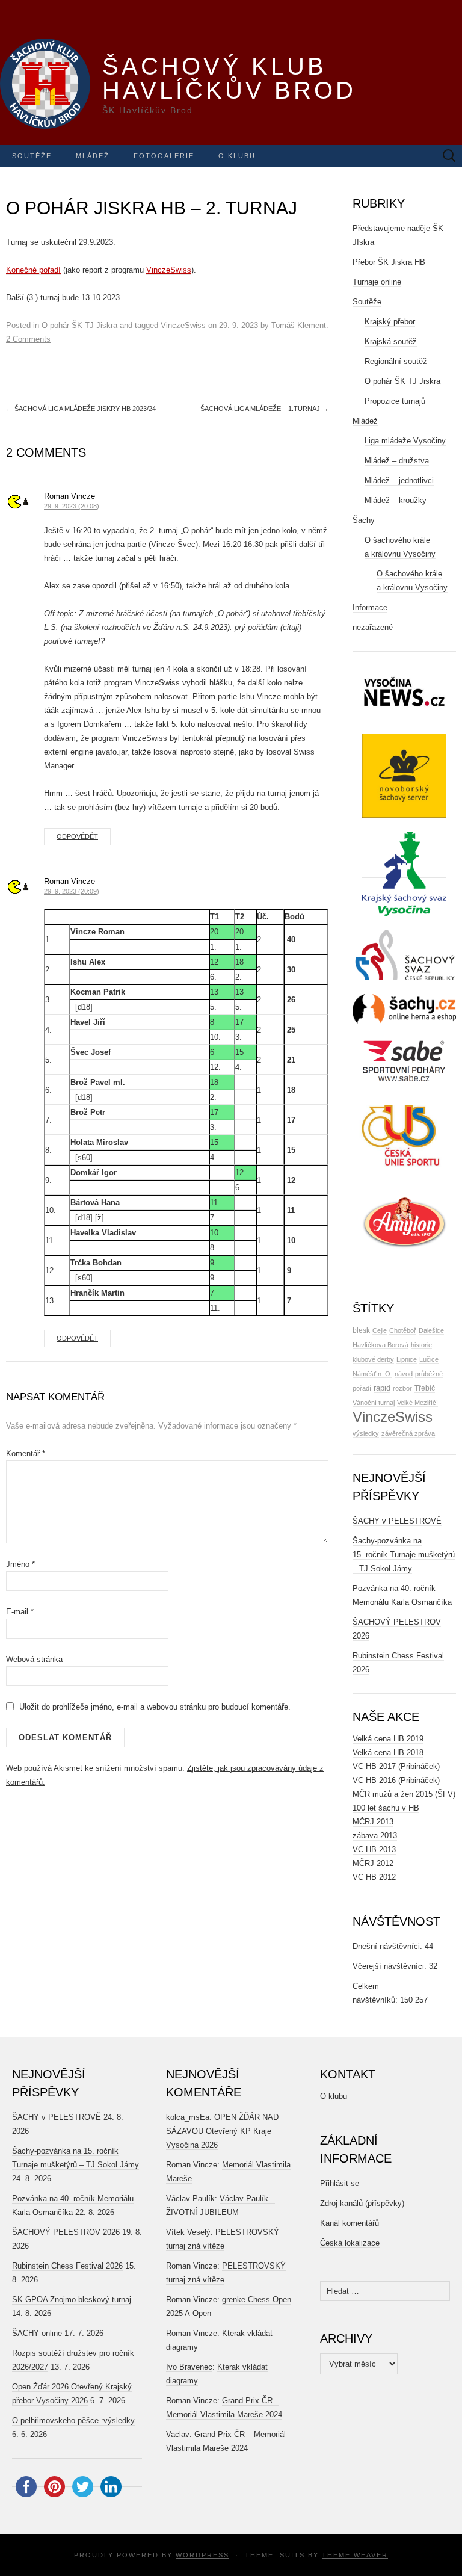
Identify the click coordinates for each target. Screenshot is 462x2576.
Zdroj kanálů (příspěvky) (362, 2203)
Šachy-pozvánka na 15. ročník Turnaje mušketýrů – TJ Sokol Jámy (404, 1555)
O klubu (237, 156)
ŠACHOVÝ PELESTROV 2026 (66, 2232)
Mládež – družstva (397, 461)
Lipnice (407, 1359)
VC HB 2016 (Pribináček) (396, 1780)
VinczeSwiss (169, 270)
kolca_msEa (188, 2117)
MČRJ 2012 (373, 1863)
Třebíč (425, 1388)
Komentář (26, 1453)
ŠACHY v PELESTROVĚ (397, 1521)
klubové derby (373, 1359)
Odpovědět (77, 836)
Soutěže (32, 156)
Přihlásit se (340, 2183)
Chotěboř (403, 1330)
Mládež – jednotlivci (399, 480)
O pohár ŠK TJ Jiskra (79, 325)
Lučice (429, 1359)
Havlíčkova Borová (380, 1345)
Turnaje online (377, 282)
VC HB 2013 (374, 1849)
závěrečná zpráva (408, 1433)
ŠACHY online (37, 2333)
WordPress (202, 2555)
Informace (370, 607)
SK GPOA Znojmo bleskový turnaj (72, 2300)
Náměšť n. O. (372, 1374)
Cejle (380, 1330)
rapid (382, 1388)
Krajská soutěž (391, 341)
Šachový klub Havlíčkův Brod (229, 78)
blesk (361, 1330)
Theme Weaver (355, 2555)
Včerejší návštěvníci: (391, 1966)
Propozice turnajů (395, 401)
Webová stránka (34, 1659)
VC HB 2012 (374, 1877)
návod (404, 1374)
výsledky (366, 1433)
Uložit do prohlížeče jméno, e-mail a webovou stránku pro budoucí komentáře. (155, 1707)
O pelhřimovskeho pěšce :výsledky (73, 2420)
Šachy (364, 520)
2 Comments (28, 339)
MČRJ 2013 (373, 1822)
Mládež (93, 156)
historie (421, 1345)
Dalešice (431, 1330)
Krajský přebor (390, 322)
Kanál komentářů (350, 2223)
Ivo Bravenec (189, 2367)
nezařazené (373, 627)
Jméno (20, 1564)
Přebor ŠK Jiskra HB (389, 262)
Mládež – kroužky (396, 500)
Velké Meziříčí (417, 1403)
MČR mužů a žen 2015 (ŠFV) (404, 1794)
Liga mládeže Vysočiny (405, 441)
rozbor (402, 1388)
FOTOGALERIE (164, 156)
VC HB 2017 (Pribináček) (396, 1766)
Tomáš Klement (299, 325)
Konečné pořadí (33, 270)
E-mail (20, 1612)
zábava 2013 (375, 1836)
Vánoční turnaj (374, 1403)
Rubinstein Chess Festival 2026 (67, 2266)
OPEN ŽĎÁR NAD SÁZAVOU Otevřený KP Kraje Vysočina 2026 (222, 2131)
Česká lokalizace (350, 2243)
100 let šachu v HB (386, 1808)
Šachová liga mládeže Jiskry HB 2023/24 (81, 409)
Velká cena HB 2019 (388, 1739)
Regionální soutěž (396, 361)
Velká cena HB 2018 (388, 1753)
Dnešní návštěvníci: (389, 1946)
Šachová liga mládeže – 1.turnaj (264, 409)
